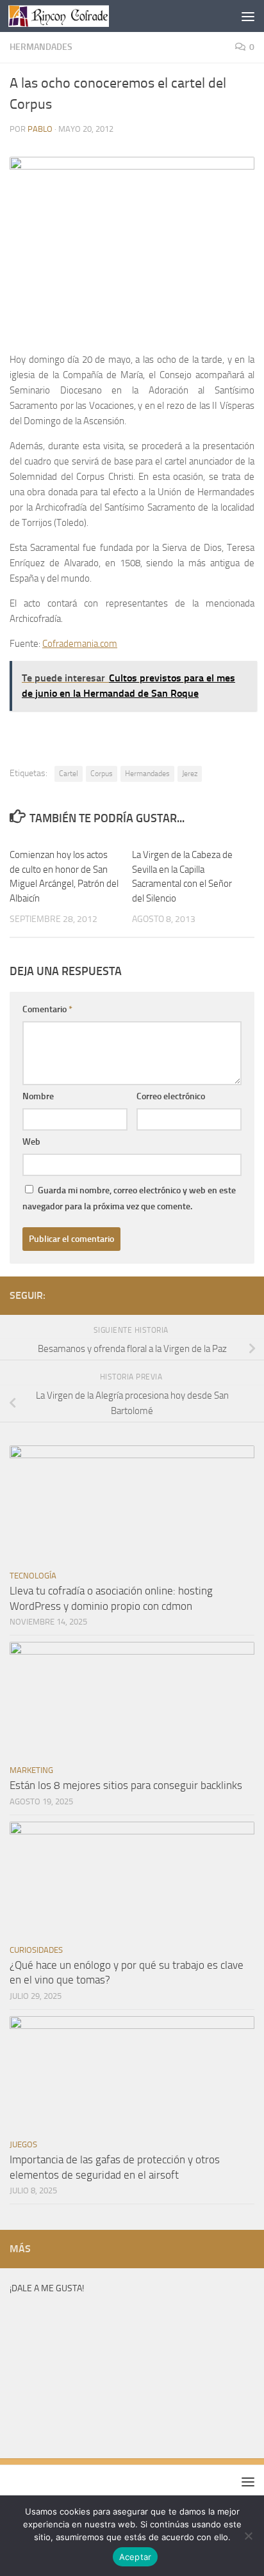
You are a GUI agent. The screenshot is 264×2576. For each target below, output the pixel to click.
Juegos (23, 2144)
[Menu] (248, 16)
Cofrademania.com (80, 644)
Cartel (69, 774)
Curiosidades (36, 1950)
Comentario (47, 1009)
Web (31, 1142)
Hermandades (41, 47)
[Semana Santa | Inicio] (75, 16)
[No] (248, 2536)
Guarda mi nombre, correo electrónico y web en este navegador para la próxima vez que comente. (129, 1198)
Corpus (102, 774)
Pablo (40, 129)
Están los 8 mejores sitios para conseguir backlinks (126, 1785)
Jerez (190, 774)
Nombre (38, 1096)
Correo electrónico (171, 1096)
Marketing (31, 1770)
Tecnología (33, 1576)
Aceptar (136, 2557)
